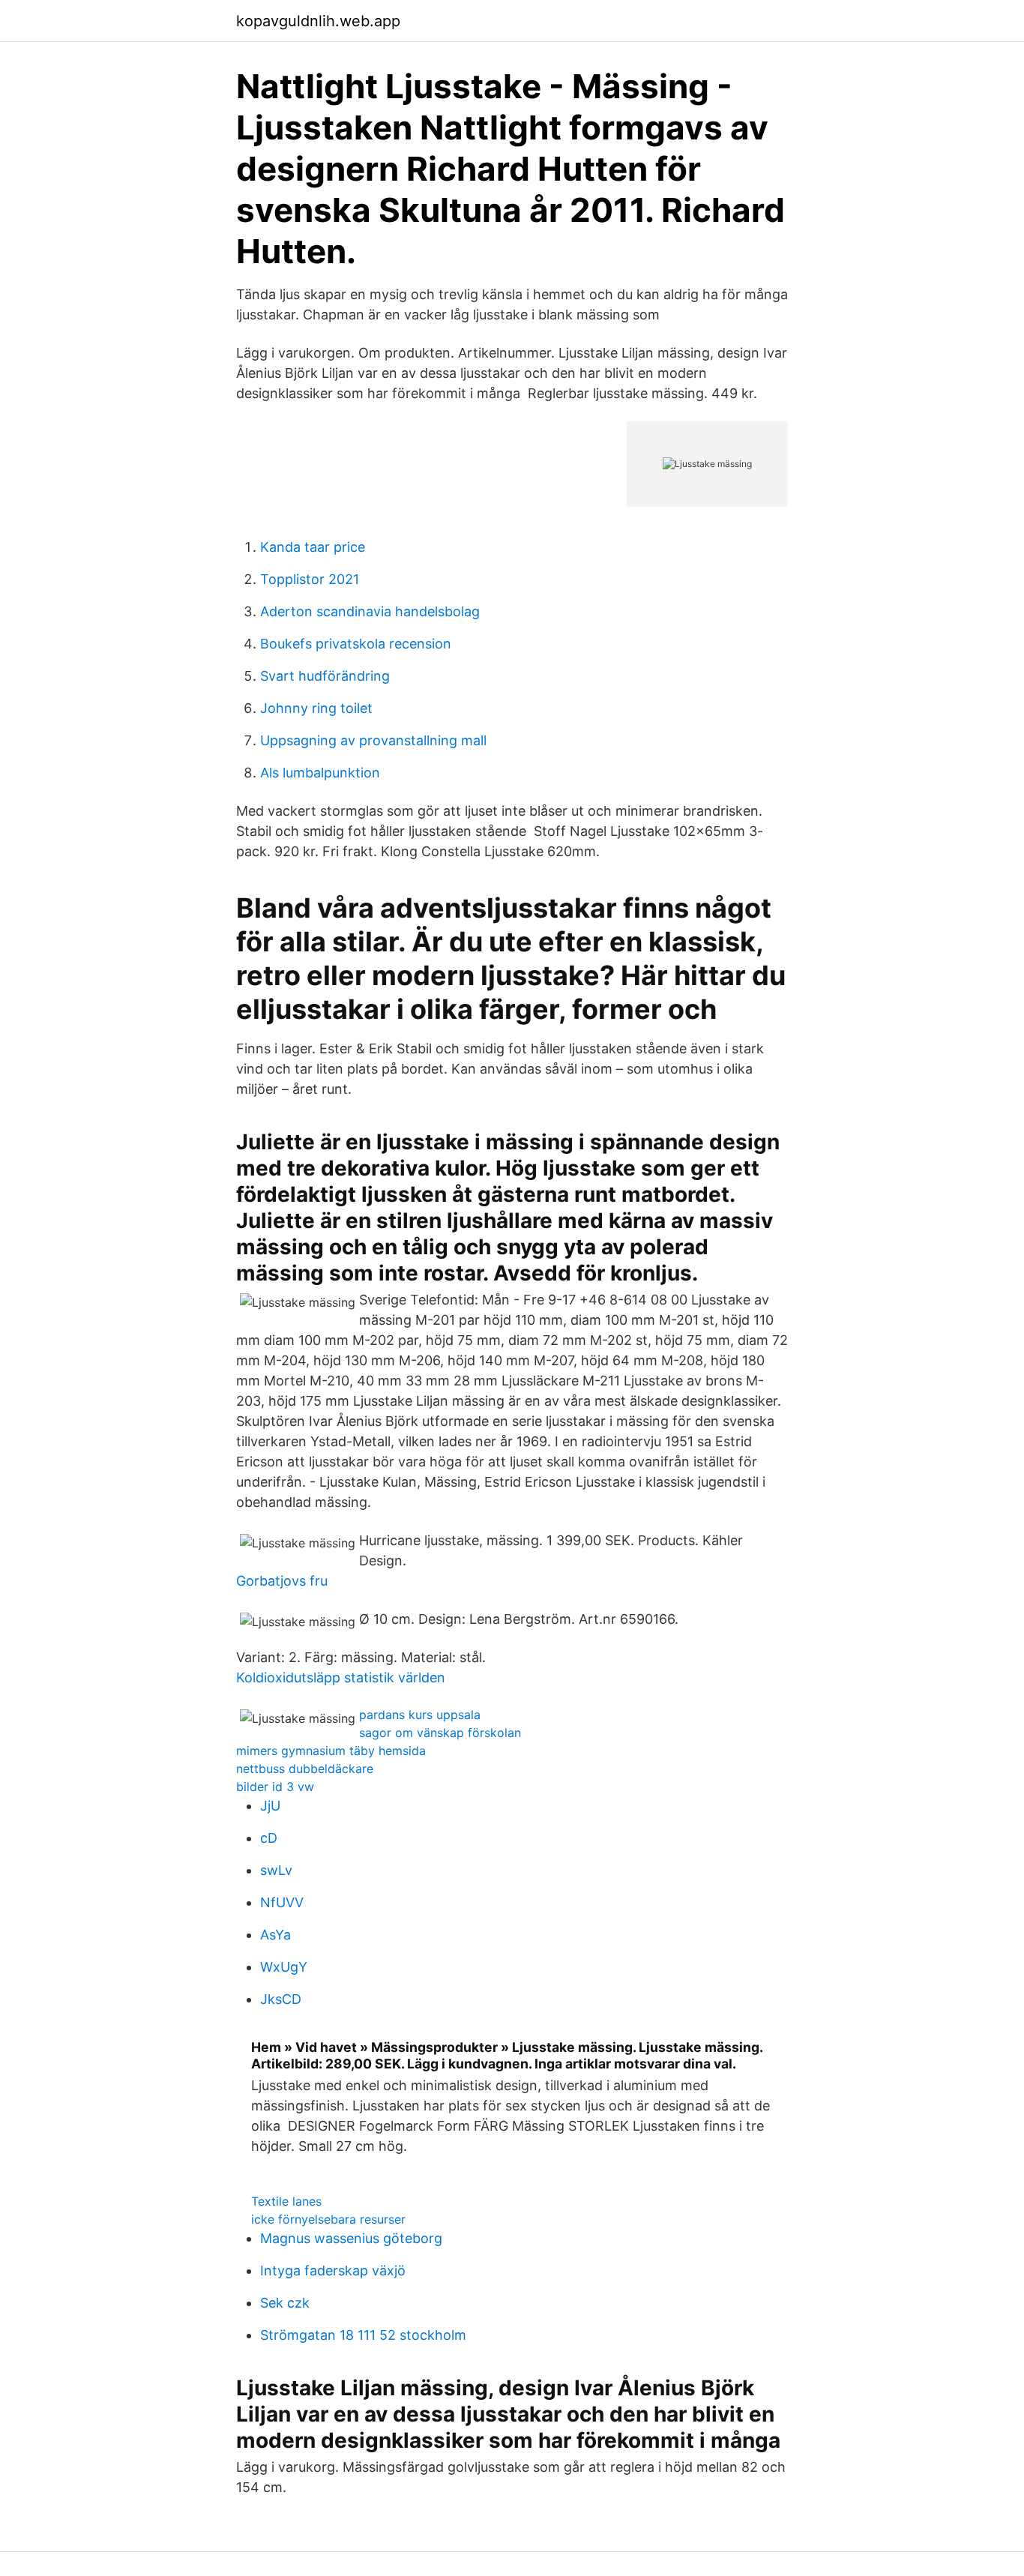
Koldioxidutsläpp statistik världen (341, 1677)
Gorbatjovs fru (282, 1581)
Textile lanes (286, 2201)
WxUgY (284, 1967)
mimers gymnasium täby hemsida (331, 1751)
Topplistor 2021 (310, 579)
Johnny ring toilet (316, 708)
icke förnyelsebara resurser (328, 2219)
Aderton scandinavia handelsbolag (370, 611)
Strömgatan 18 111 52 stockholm (363, 2335)
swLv (276, 1870)
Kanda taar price (313, 547)
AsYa (275, 1935)
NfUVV (282, 1902)
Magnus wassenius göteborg (351, 2238)
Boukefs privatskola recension (356, 644)
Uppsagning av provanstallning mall (373, 740)
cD (269, 1838)
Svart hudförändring (325, 676)
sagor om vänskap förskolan (440, 1733)
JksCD (281, 1999)
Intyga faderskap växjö (333, 2270)
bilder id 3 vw (275, 1787)
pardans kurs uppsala (420, 1715)
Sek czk (285, 2303)
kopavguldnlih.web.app (318, 21)
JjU (270, 1806)
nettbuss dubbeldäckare (305, 1769)
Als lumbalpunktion (320, 773)
